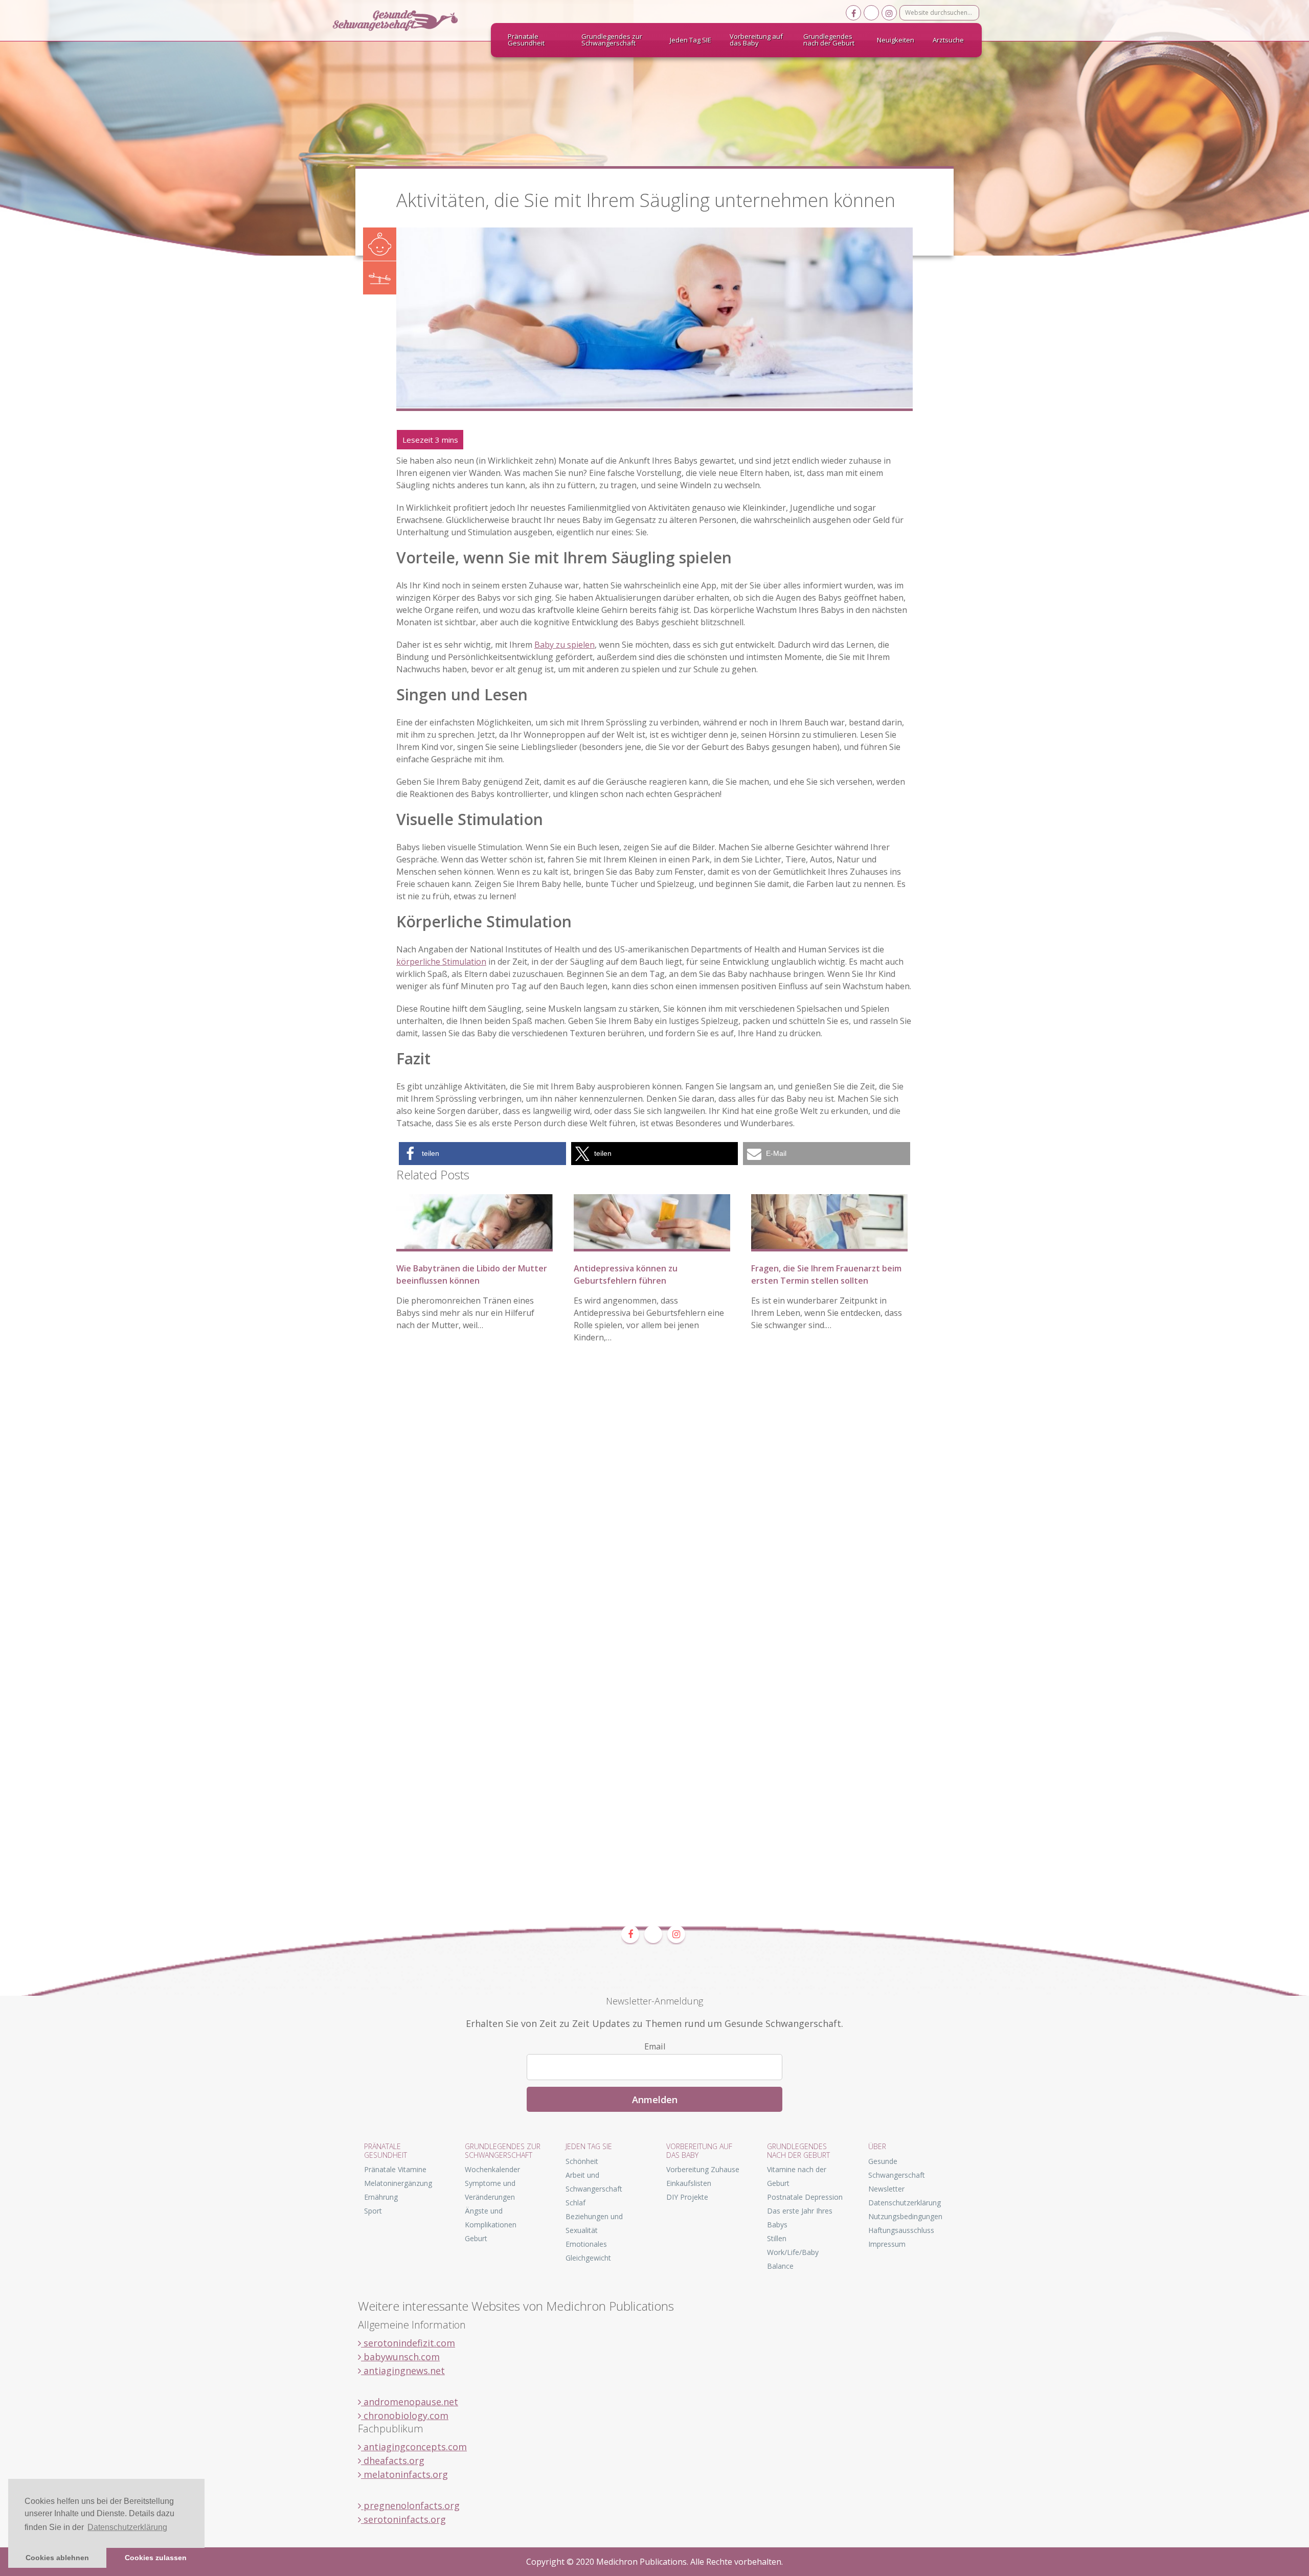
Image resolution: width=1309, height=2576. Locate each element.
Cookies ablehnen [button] (57, 2558)
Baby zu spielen (565, 645)
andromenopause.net (410, 2402)
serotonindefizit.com (408, 2343)
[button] (482, 1154)
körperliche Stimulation (441, 962)
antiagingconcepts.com (414, 2447)
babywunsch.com (400, 2357)
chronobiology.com (405, 2415)
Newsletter (886, 2189)
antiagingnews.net (403, 2370)
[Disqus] (654, 1509)
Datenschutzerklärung (905, 2203)
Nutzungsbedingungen (905, 2216)
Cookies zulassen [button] (156, 2558)
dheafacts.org (393, 2460)
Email (655, 2046)
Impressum (887, 2244)
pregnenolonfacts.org (410, 2505)
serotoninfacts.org (403, 2519)
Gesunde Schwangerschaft (404, 20)
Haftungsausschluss (901, 2230)
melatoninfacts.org (404, 2474)
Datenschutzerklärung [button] (127, 2527)
